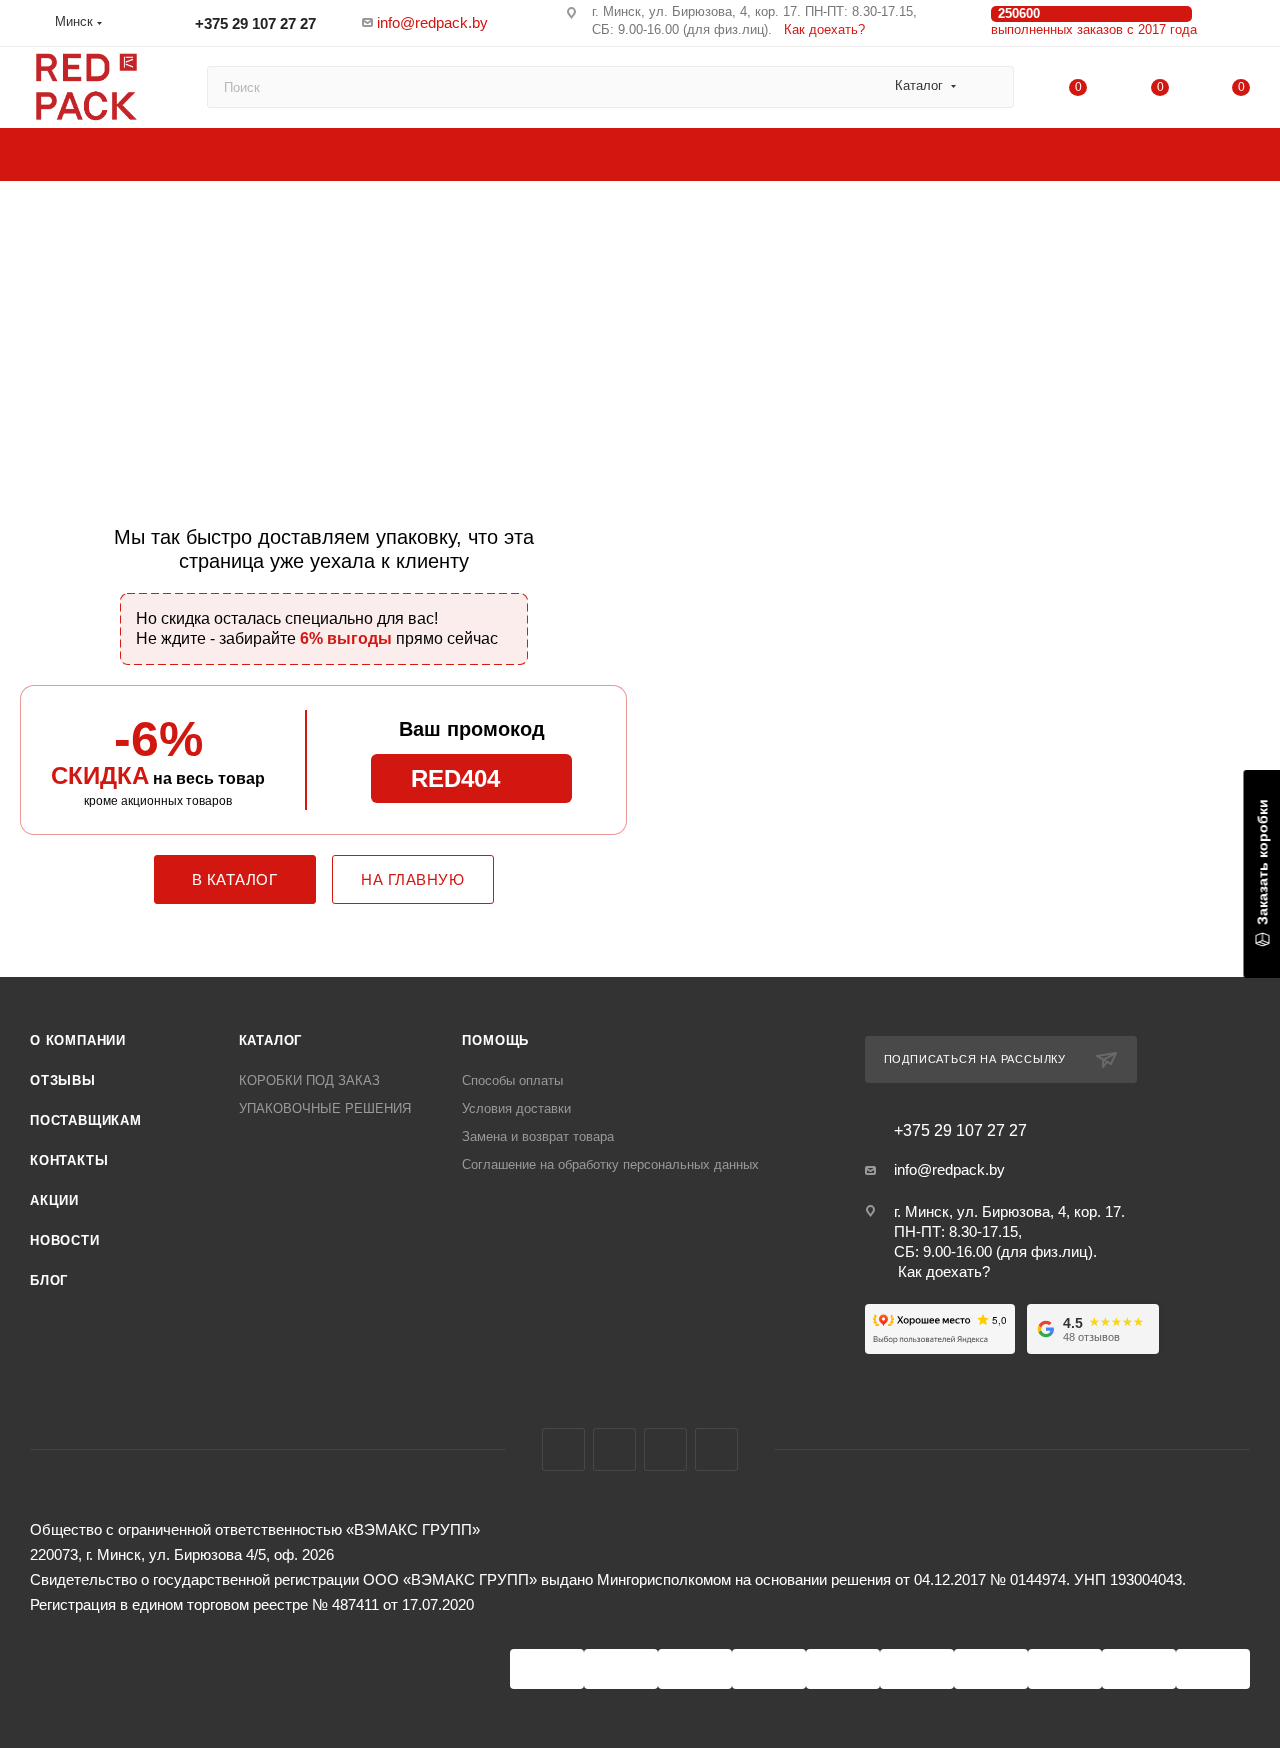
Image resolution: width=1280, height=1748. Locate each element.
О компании (78, 1040)
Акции (54, 1200)
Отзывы (63, 1080)
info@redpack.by (432, 22)
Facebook (563, 1449)
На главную (412, 879)
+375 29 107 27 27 (253, 23)
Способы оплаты (512, 1080)
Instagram (614, 1449)
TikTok (716, 1449)
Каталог (271, 1040)
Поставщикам (86, 1120)
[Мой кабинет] (1241, 26)
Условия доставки (516, 1108)
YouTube (665, 1449)
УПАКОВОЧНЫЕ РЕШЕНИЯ (325, 1108)
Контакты (69, 1160)
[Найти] (989, 87)
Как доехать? (824, 29)
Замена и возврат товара (538, 1136)
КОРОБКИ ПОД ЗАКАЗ (309, 1080)
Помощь (495, 1040)
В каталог (235, 879)
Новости (65, 1240)
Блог (49, 1280)
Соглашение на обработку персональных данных (610, 1164)
